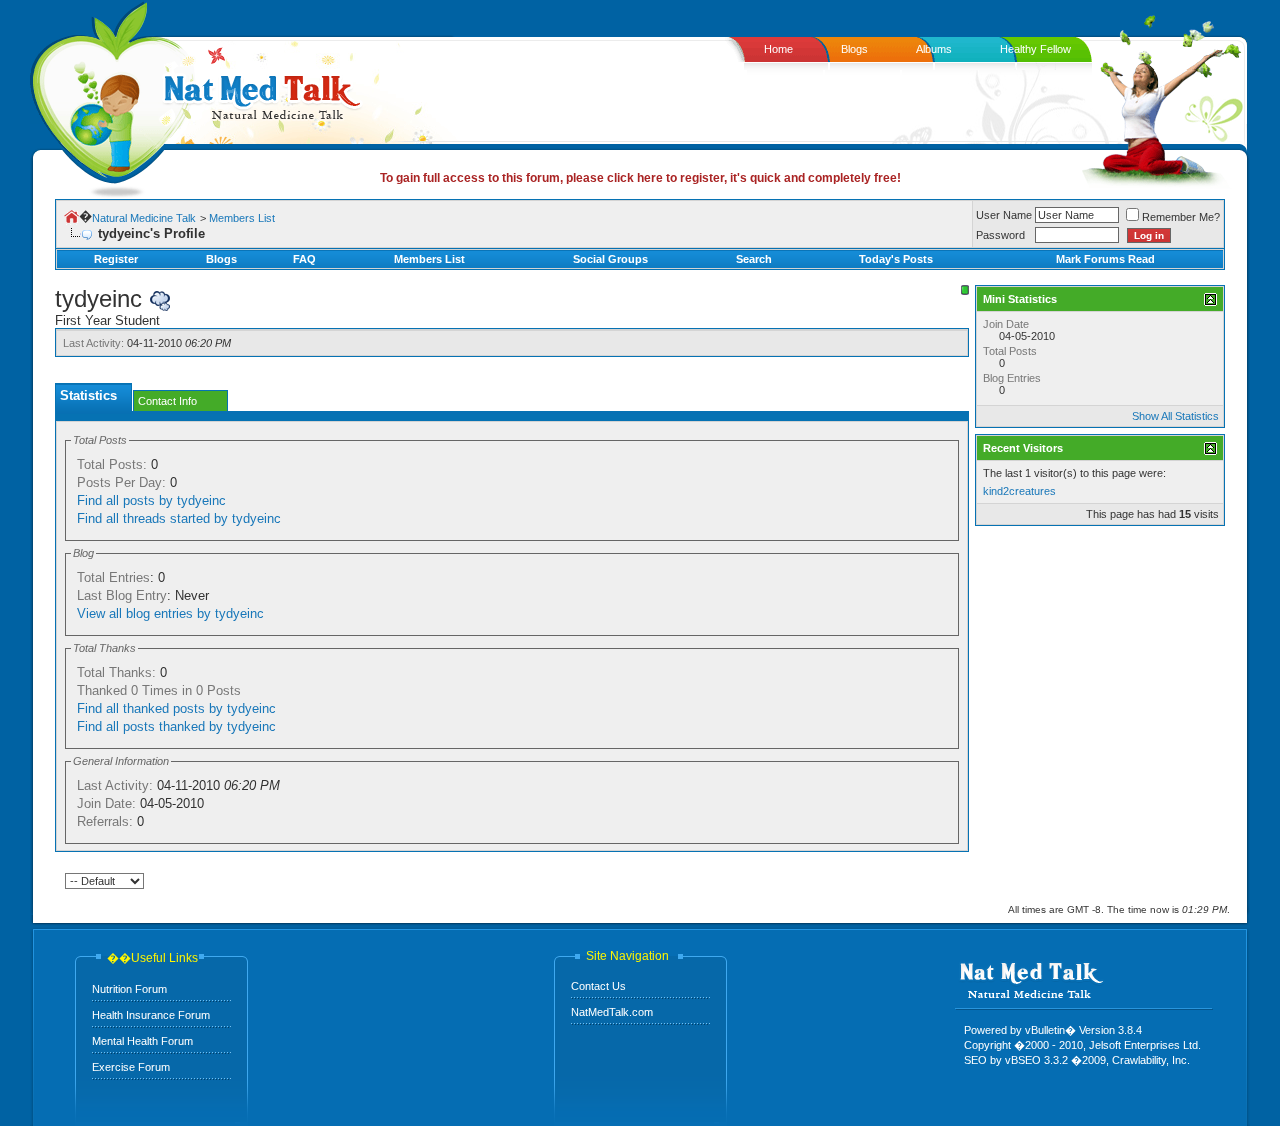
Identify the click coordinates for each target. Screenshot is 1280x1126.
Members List (242, 218)
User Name (1004, 215)
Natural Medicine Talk (144, 218)
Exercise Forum (131, 1067)
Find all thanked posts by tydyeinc (176, 708)
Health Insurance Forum (151, 1015)
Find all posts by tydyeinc (151, 500)
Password (1000, 235)
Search (754, 259)
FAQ (304, 259)
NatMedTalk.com (612, 1012)
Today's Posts (896, 259)
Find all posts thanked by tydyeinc (176, 726)
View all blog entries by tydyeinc (170, 613)
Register (116, 259)
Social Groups (610, 259)
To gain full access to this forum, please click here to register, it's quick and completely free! (640, 178)
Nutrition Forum (129, 989)
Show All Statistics (1175, 416)
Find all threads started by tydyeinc (179, 518)
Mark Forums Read (1105, 259)
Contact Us (598, 986)
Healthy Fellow (1035, 49)
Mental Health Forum (142, 1041)
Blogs (854, 49)
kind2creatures (1019, 491)
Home (778, 49)
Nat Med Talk (105, 94)
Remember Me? (1181, 217)
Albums (934, 49)
